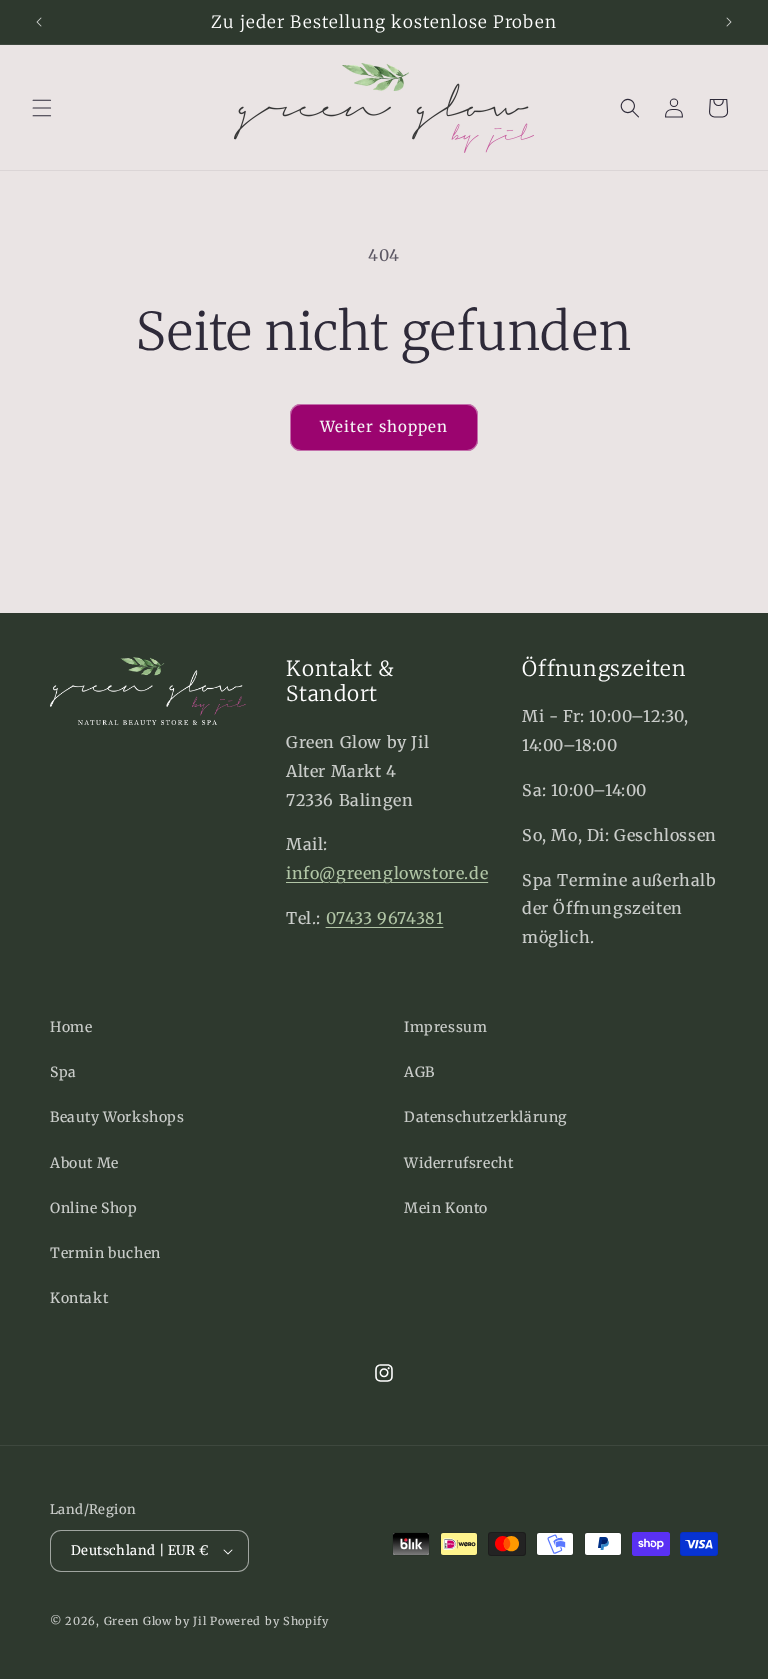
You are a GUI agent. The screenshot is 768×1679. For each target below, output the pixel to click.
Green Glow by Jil (155, 1621)
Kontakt (79, 1298)
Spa (63, 1072)
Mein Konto (446, 1208)
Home (71, 1027)
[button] (42, 108)
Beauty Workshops (117, 1117)
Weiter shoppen (384, 426)
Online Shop (94, 1208)
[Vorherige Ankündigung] (39, 22)
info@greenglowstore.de (387, 873)
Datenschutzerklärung (485, 1117)
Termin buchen (105, 1253)
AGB (419, 1072)
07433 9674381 (385, 918)
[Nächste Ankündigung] (729, 22)
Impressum (445, 1027)
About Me (84, 1163)
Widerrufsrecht (458, 1163)
